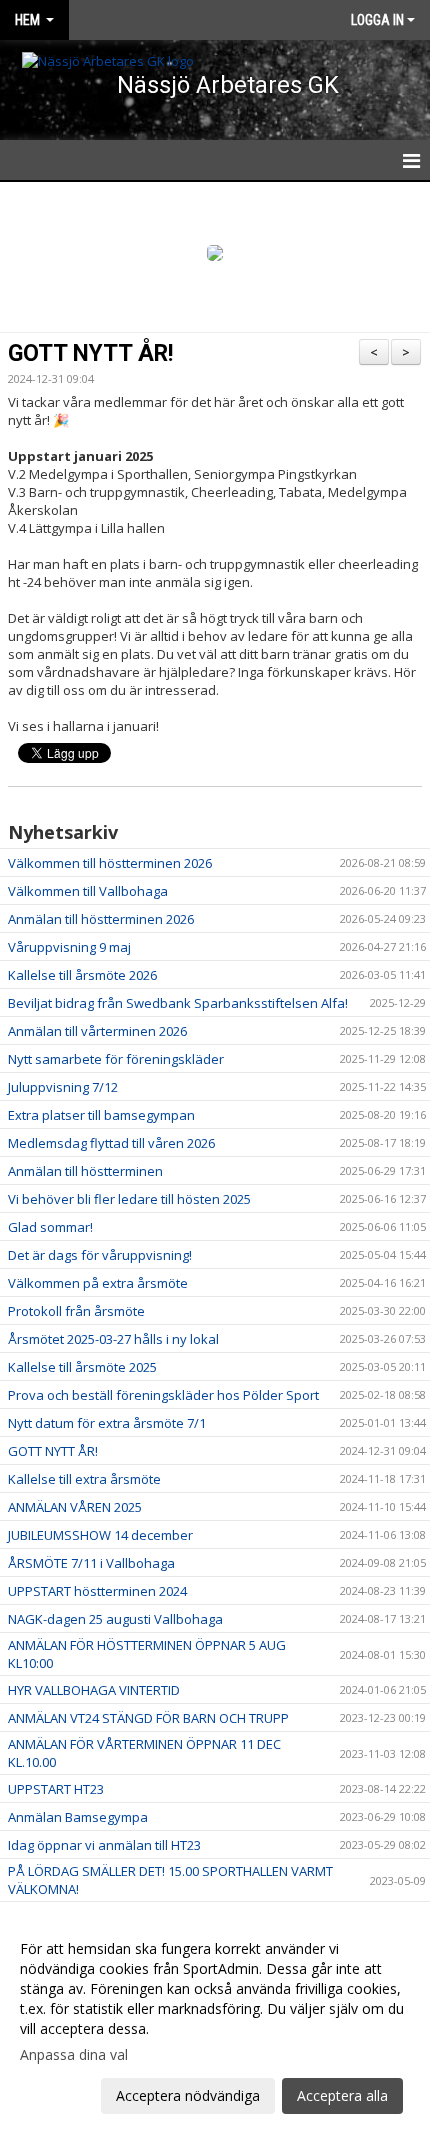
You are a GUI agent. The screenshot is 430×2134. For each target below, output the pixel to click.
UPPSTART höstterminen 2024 (97, 1591)
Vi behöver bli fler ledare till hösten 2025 (129, 1199)
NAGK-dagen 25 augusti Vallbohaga (115, 1619)
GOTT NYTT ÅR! (90, 353)
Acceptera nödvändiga (188, 2095)
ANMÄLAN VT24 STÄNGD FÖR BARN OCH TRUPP (148, 1718)
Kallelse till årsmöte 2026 (82, 975)
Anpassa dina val (74, 2055)
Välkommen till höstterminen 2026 (110, 863)
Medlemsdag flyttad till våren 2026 (111, 1143)
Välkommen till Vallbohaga (88, 891)
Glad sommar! (50, 1227)
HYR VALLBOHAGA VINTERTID (94, 1690)
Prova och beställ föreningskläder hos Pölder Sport (163, 1395)
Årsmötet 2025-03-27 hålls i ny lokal (113, 1339)
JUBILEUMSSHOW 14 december (100, 1535)
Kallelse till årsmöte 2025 (82, 1367)
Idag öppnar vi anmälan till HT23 (104, 1845)
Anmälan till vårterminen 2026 (97, 1031)
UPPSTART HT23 (56, 1789)
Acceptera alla (342, 2095)
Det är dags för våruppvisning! (100, 1255)
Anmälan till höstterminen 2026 (101, 919)
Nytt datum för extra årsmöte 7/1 (107, 1423)
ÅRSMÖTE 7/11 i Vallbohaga (91, 1563)
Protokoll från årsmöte (76, 1311)
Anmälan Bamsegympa (78, 1817)
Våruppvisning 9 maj (69, 947)
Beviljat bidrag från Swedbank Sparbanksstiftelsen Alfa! (178, 1003)
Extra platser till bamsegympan (101, 1115)
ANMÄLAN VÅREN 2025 (75, 1507)
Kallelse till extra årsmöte (84, 1479)
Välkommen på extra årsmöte (98, 1283)
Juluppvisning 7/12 (63, 1087)
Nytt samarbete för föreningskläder (116, 1059)
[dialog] (215, 2021)
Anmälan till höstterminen (85, 1171)
